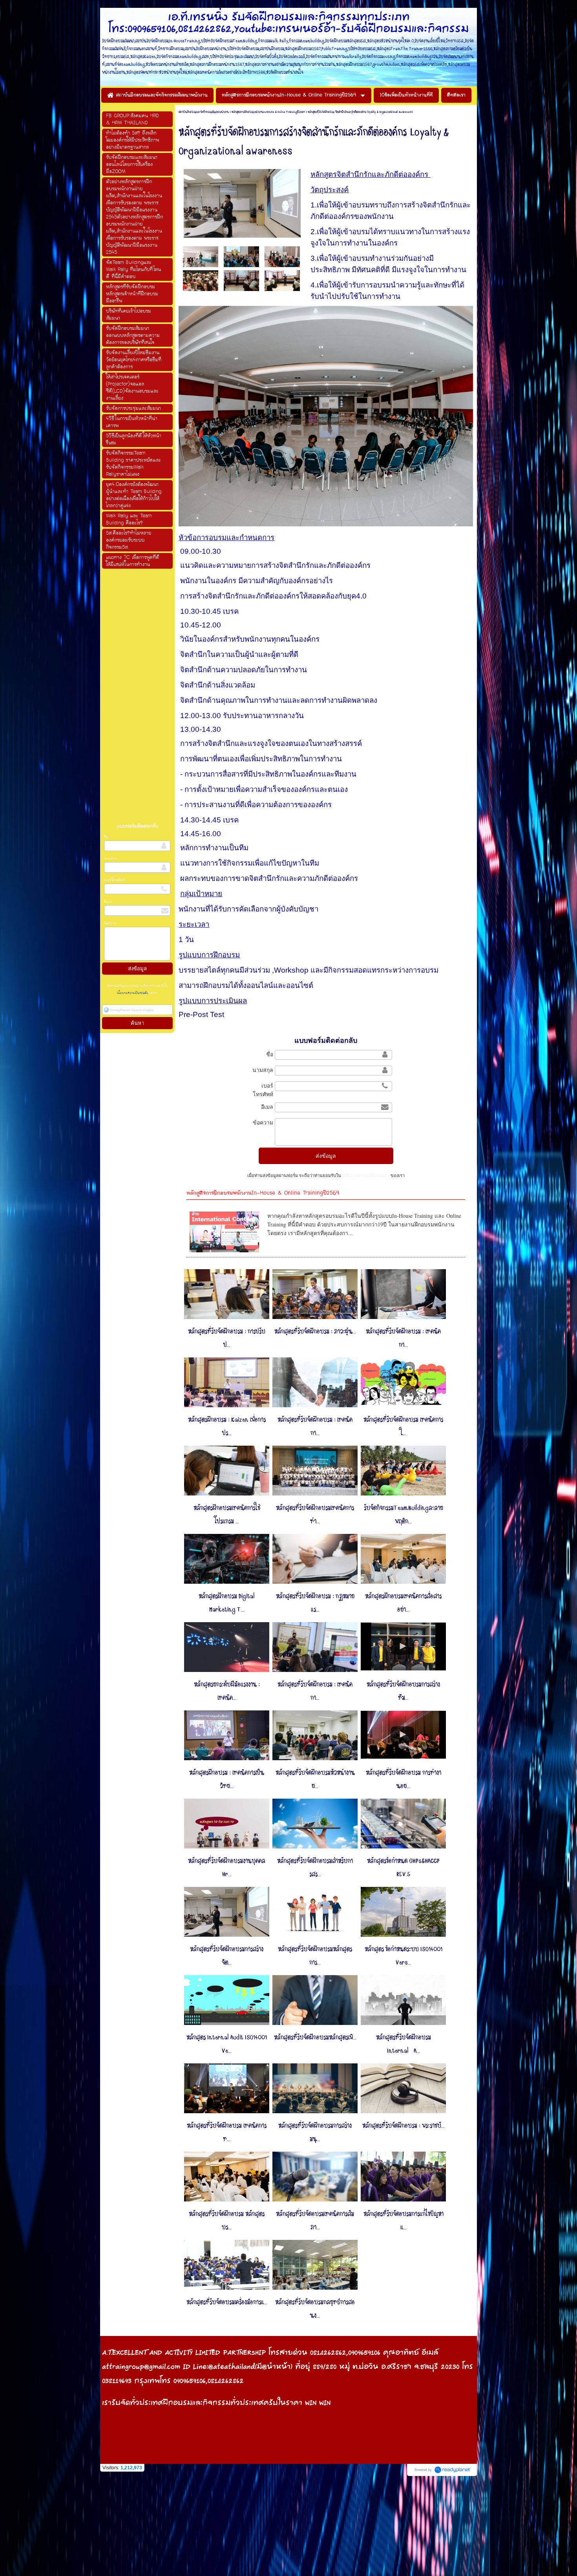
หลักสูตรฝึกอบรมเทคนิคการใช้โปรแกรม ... (227, 1515)
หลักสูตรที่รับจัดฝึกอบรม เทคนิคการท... (227, 2132)
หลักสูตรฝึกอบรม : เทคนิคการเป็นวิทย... (227, 1779)
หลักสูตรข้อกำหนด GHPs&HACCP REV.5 (403, 1868)
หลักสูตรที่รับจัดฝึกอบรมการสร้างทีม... (403, 1691)
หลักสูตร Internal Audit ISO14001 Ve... (227, 2044)
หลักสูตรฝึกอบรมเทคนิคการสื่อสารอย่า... (403, 1603)
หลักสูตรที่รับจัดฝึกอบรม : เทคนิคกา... (403, 1338)
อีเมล (108, 902)
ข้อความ (110, 923)
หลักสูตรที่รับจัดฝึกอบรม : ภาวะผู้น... (315, 1332)
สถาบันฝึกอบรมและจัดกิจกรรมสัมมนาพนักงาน (204, 112)
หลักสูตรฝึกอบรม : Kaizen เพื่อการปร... (227, 1426)
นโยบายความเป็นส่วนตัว (133, 993)
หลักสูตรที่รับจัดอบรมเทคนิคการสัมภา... (315, 2221)
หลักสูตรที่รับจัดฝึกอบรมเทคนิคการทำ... (315, 1515)
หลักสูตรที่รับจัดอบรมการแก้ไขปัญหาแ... (404, 2221)
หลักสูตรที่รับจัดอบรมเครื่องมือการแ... (227, 2302)
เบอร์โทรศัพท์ (114, 880)
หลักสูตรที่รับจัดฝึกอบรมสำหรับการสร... (315, 1868)
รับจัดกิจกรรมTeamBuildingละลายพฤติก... (404, 1515)
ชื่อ (106, 837)
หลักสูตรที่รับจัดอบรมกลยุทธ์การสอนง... (315, 2309)
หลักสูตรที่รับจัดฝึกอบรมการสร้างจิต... (227, 1956)
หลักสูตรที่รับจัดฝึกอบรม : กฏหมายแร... (315, 1603)
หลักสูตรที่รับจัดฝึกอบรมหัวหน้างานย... (315, 1779)
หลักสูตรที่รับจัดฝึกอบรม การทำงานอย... (404, 1779)
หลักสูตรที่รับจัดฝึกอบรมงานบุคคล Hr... (227, 1868)
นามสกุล (111, 859)
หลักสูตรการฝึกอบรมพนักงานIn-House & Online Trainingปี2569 (268, 112)
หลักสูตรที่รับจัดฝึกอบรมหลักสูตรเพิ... (315, 2038)
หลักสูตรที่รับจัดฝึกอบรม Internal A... (404, 2044)
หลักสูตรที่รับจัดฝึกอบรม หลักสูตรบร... (227, 2221)
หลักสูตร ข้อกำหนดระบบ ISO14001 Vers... (404, 1956)
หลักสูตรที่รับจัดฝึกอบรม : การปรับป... (227, 1338)
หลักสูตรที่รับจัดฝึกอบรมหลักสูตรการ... (315, 1956)
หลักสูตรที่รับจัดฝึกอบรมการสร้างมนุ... (315, 2132)
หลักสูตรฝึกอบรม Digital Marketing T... (227, 1603)
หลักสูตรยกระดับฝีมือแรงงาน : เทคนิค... (227, 1691)
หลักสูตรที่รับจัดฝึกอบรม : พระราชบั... (404, 2126)
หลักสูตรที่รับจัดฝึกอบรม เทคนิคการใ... (403, 1426)
